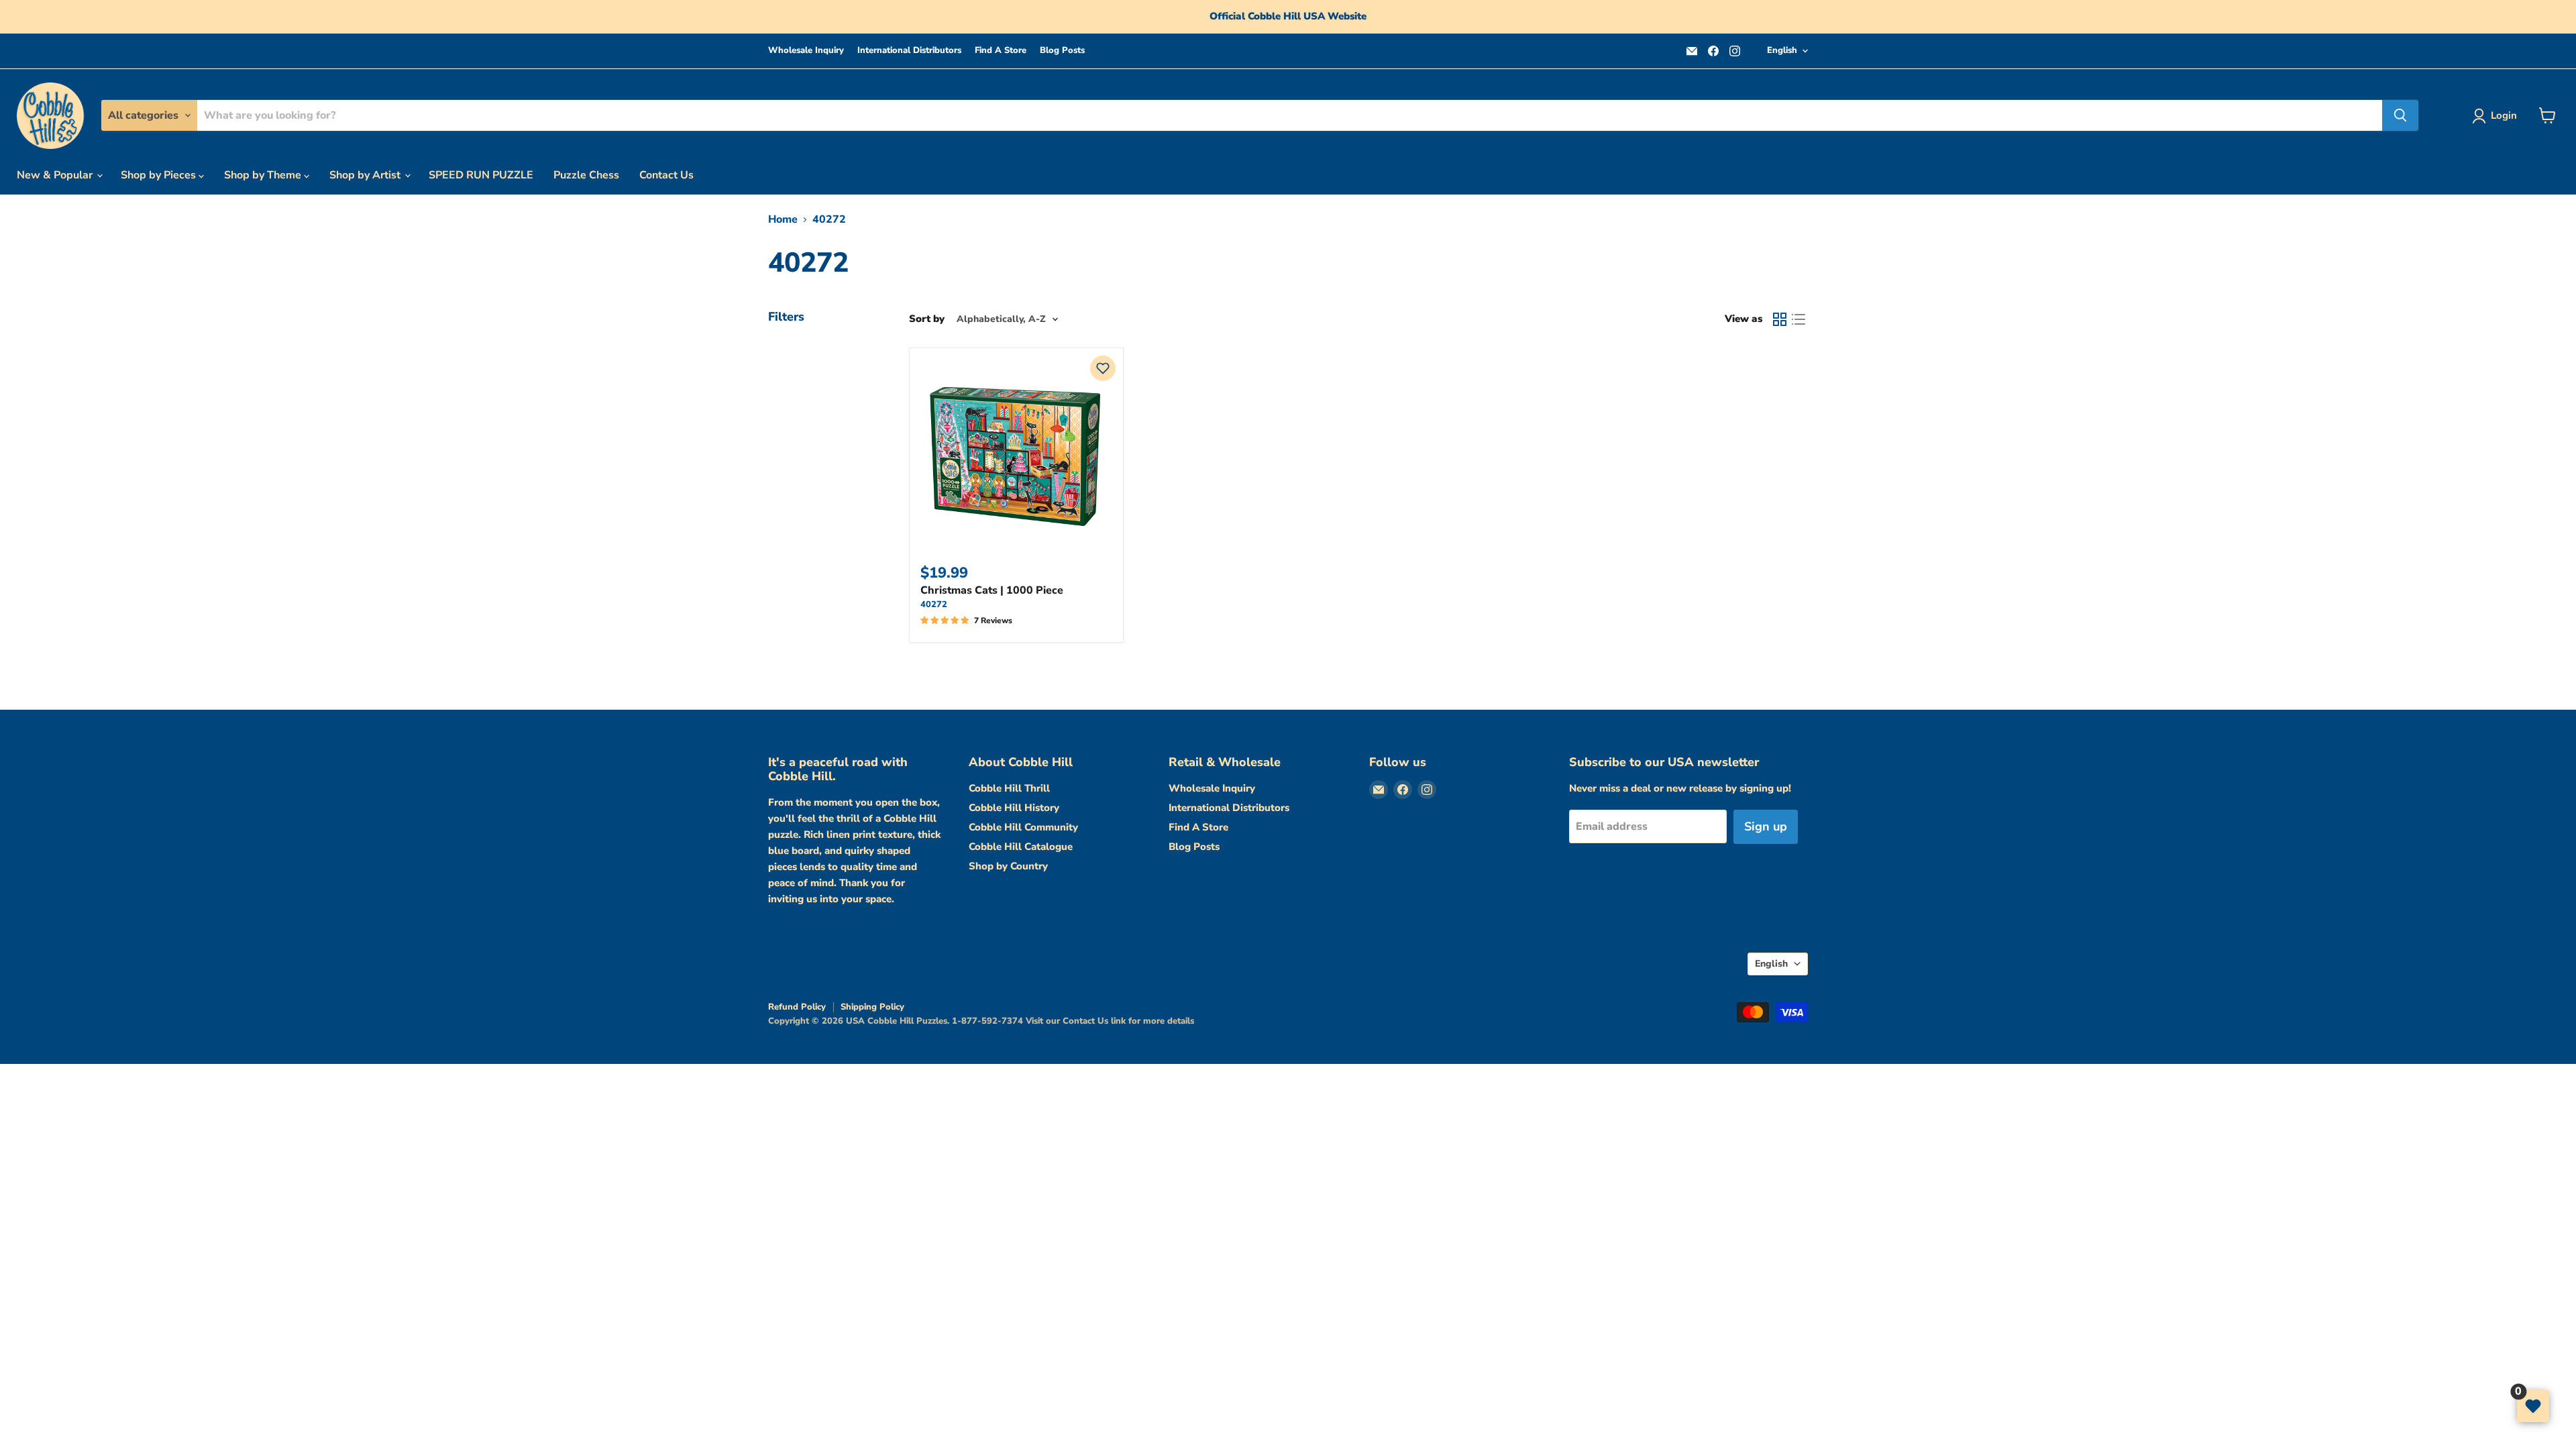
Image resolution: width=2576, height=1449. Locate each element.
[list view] (1799, 319)
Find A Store (1001, 51)
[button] (1103, 368)
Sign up (1766, 826)
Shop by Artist (366, 175)
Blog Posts (1062, 51)
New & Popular (56, 175)
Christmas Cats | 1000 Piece (992, 590)
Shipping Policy (872, 1007)
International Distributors (909, 51)
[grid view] (1780, 319)
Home (783, 219)
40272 (934, 604)
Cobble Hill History (1014, 808)
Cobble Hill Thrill (1009, 788)
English (1782, 50)
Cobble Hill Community (1023, 827)
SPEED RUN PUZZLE (481, 175)
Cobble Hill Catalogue (1021, 847)
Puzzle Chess (586, 175)
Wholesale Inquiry (806, 51)
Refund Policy (797, 1007)
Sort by (927, 319)
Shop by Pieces (160, 175)
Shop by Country (1008, 866)
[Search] (2400, 115)
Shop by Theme (264, 175)
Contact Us (666, 175)
